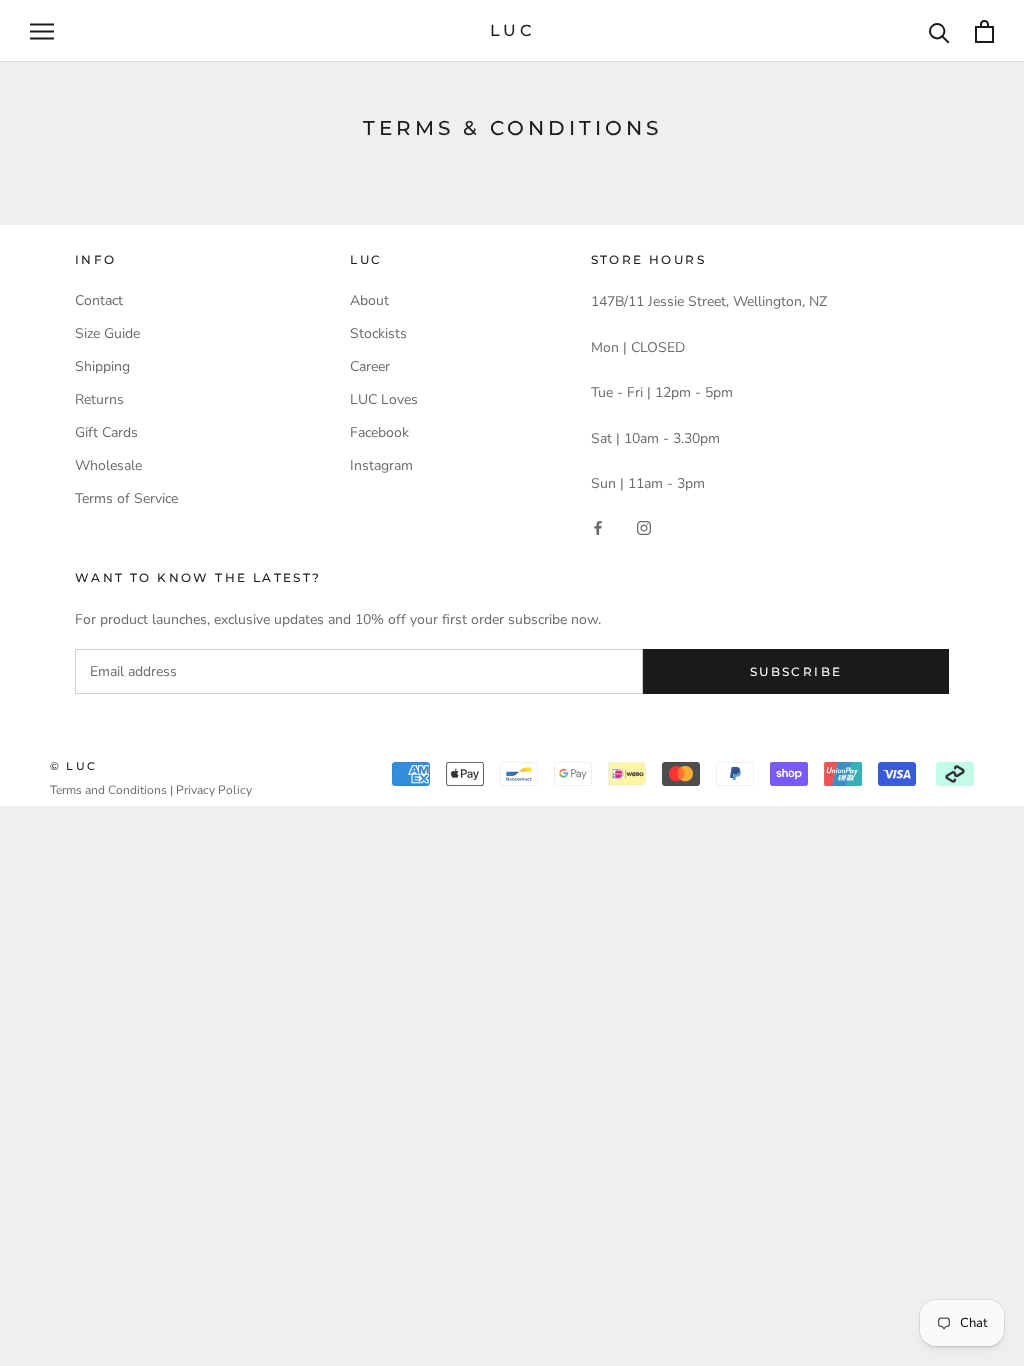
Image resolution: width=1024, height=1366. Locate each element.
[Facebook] (598, 526)
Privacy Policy (214, 790)
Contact (99, 300)
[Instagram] (644, 526)
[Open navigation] (42, 31)
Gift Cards (106, 432)
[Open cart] (984, 31)
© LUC (73, 766)
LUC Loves (384, 399)
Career (370, 366)
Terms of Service (126, 498)
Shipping (102, 366)
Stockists (378, 333)
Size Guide (107, 333)
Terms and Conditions (108, 790)
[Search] (939, 31)
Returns (99, 399)
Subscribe (796, 671)
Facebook (379, 432)
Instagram (381, 465)
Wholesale (108, 465)
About (369, 300)
